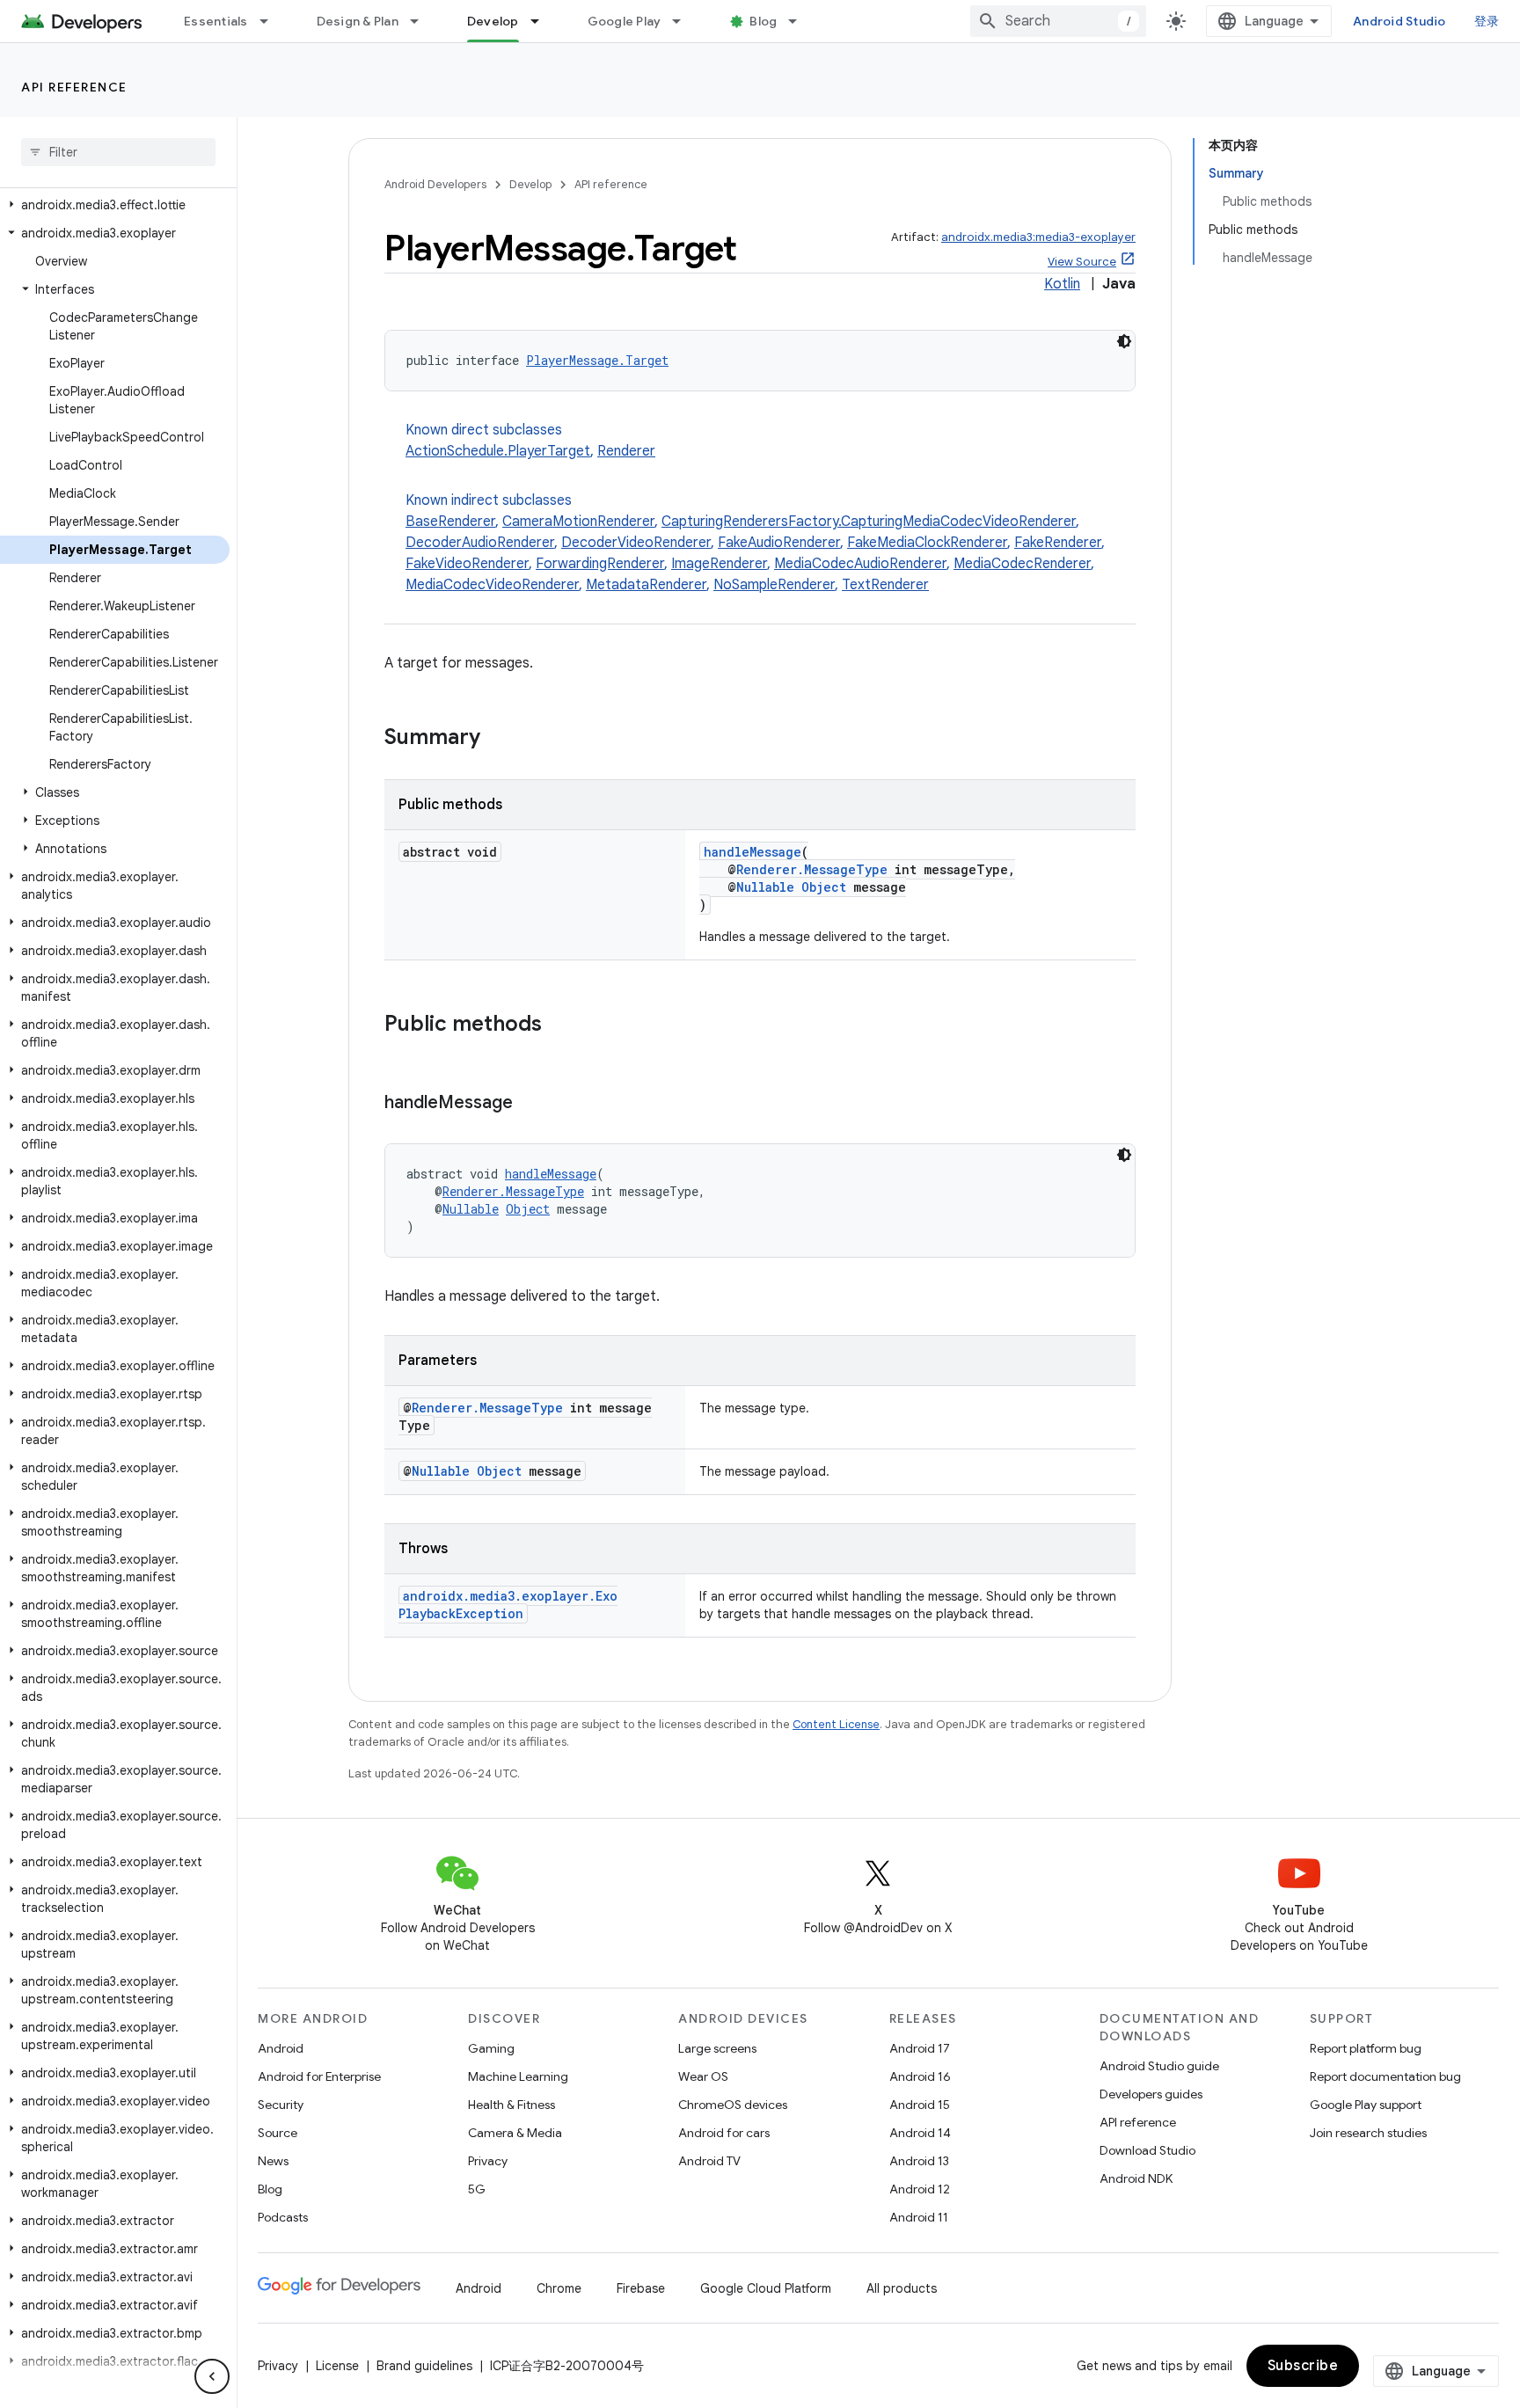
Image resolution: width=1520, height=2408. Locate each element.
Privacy (488, 2161)
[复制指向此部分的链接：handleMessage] (530, 1104)
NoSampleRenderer (774, 585)
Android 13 (919, 2161)
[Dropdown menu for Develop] (543, 21)
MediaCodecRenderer (1022, 564)
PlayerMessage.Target (597, 360)
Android (281, 2048)
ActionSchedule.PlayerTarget (498, 451)
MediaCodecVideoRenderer (492, 585)
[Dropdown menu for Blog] (800, 21)
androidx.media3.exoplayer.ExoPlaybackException (508, 1605)
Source (278, 2133)
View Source (1082, 262)
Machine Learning (518, 2076)
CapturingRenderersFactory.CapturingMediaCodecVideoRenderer (869, 522)
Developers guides (1151, 2094)
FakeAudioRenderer (779, 543)
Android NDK (1136, 2178)
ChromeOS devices (733, 2105)
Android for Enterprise (319, 2076)
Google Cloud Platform (766, 2288)
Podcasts (283, 2217)
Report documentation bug (1385, 2076)
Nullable (765, 887)
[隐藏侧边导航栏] (212, 2376)
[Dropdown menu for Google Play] (684, 21)
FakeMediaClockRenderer (927, 543)
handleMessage (753, 852)
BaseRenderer (450, 522)
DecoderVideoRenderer (636, 543)
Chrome (559, 2288)
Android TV (709, 2161)
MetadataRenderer (646, 585)
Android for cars (724, 2133)
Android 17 (920, 2048)
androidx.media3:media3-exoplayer (1038, 237)
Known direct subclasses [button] (530, 441)
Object (824, 887)
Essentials (216, 21)
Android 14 (920, 2133)
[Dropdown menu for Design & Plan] (422, 21)
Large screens (717, 2048)
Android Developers (435, 184)
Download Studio (1147, 2150)
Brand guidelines (424, 2366)
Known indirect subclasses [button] (755, 543)
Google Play (625, 21)
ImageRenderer (719, 564)
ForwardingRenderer (600, 564)
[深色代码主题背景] (1124, 341)
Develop (493, 21)
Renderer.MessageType (812, 869)
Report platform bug (1366, 2048)
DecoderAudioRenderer (480, 543)
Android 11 (919, 2217)
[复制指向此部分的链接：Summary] (498, 739)
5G (477, 2189)
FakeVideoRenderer (467, 564)
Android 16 (920, 2076)
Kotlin (1062, 284)
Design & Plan (358, 21)
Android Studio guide (1159, 2066)
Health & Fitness (512, 2105)
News (273, 2161)
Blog (763, 21)
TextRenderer (885, 585)
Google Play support (1366, 2105)
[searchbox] (118, 152)
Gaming (491, 2048)
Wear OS (703, 2076)
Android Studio (1399, 21)
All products (902, 2288)
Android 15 (920, 2105)
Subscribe (1303, 2366)
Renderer (626, 451)
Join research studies (1368, 2133)
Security (281, 2105)
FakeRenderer (1058, 543)
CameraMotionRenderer (578, 522)
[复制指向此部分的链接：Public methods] (559, 1025)
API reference (74, 87)
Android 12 (920, 2189)
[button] (115, 205)
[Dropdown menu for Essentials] (272, 21)
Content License (836, 1724)
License (337, 2366)
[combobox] (1058, 21)
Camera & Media (515, 2133)
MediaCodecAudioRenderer (860, 564)
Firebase (641, 2288)
